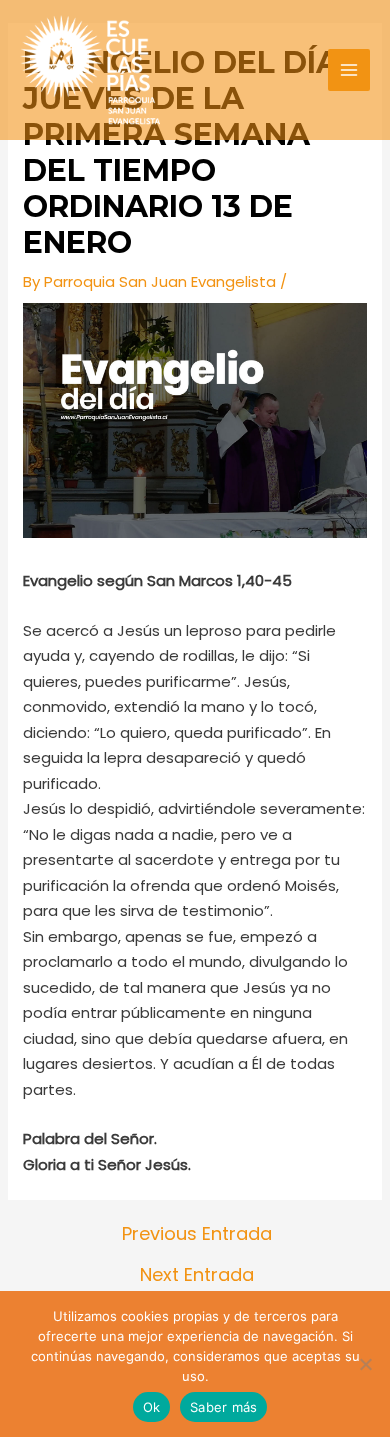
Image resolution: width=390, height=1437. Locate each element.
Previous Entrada (197, 1234)
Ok (152, 1407)
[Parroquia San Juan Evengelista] (90, 70)
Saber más (223, 1407)
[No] (365, 1364)
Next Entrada (197, 1275)
